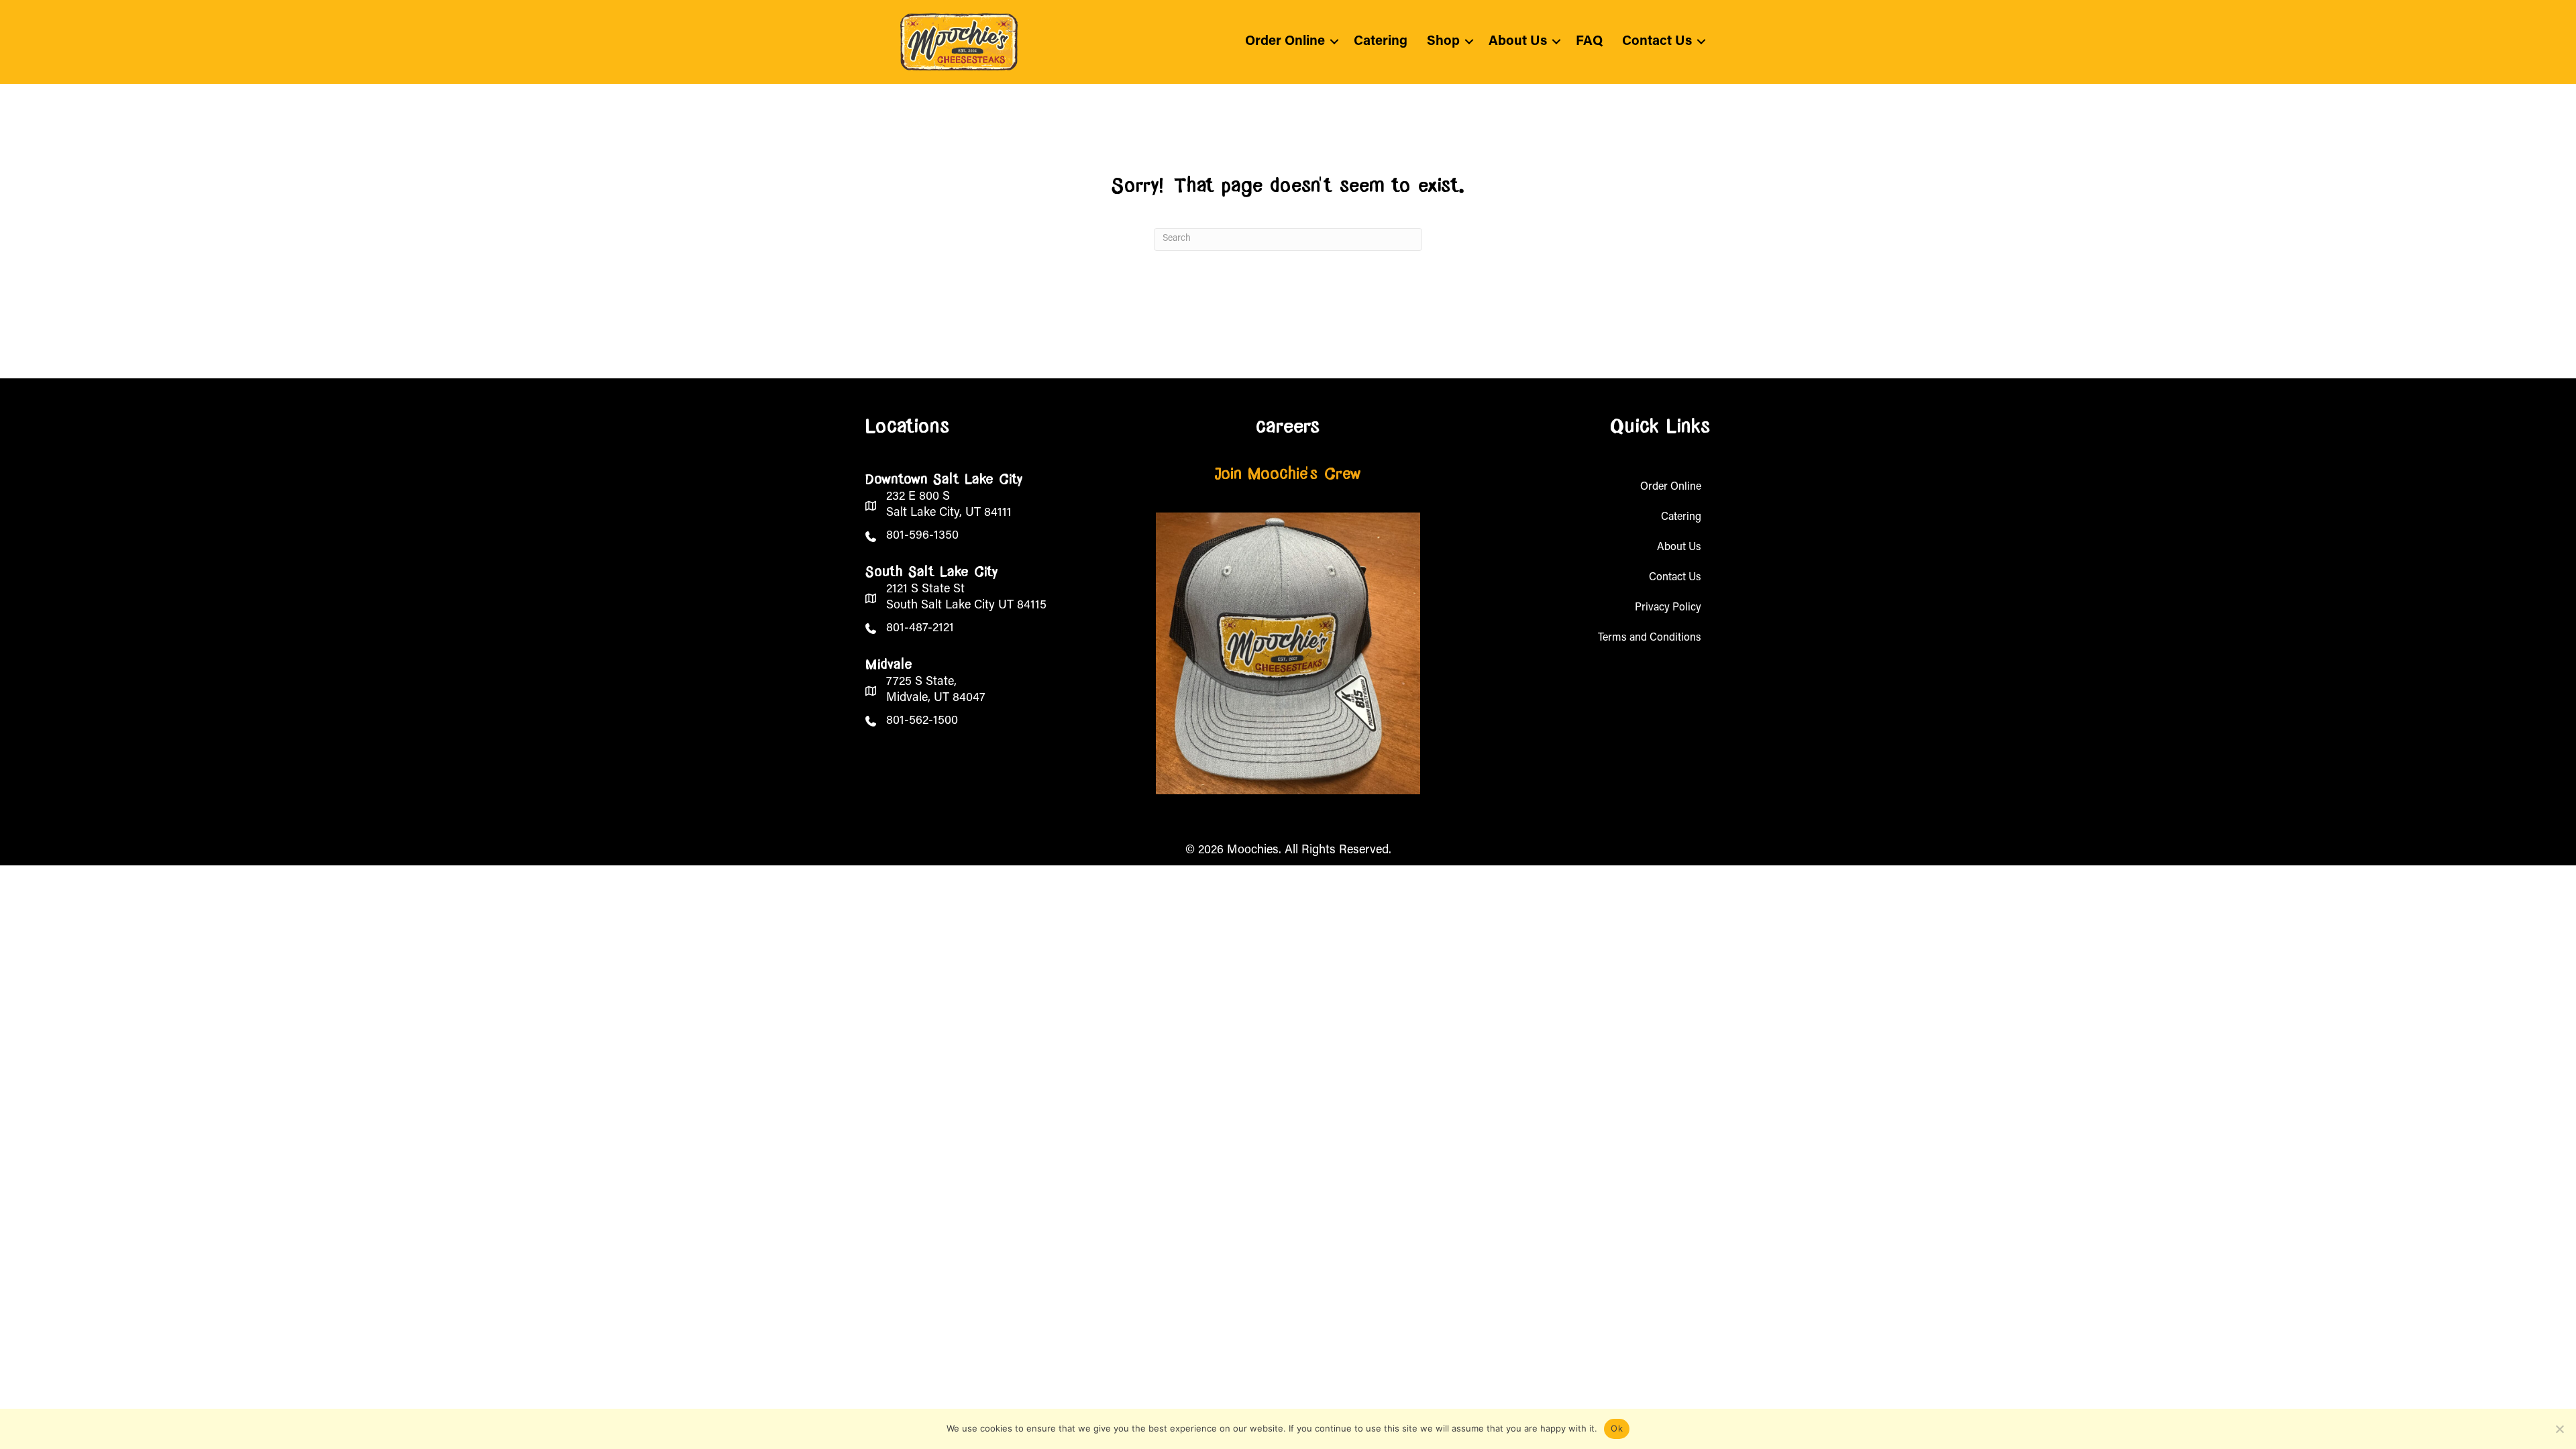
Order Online (1285, 42)
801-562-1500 (922, 721)
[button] (1334, 42)
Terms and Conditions (1650, 638)
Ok (1617, 1428)
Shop (1443, 42)
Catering (1381, 42)
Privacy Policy (1668, 608)
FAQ (1589, 42)
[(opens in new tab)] (1288, 653)
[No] (2559, 1429)
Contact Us (1657, 42)
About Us (1518, 42)
